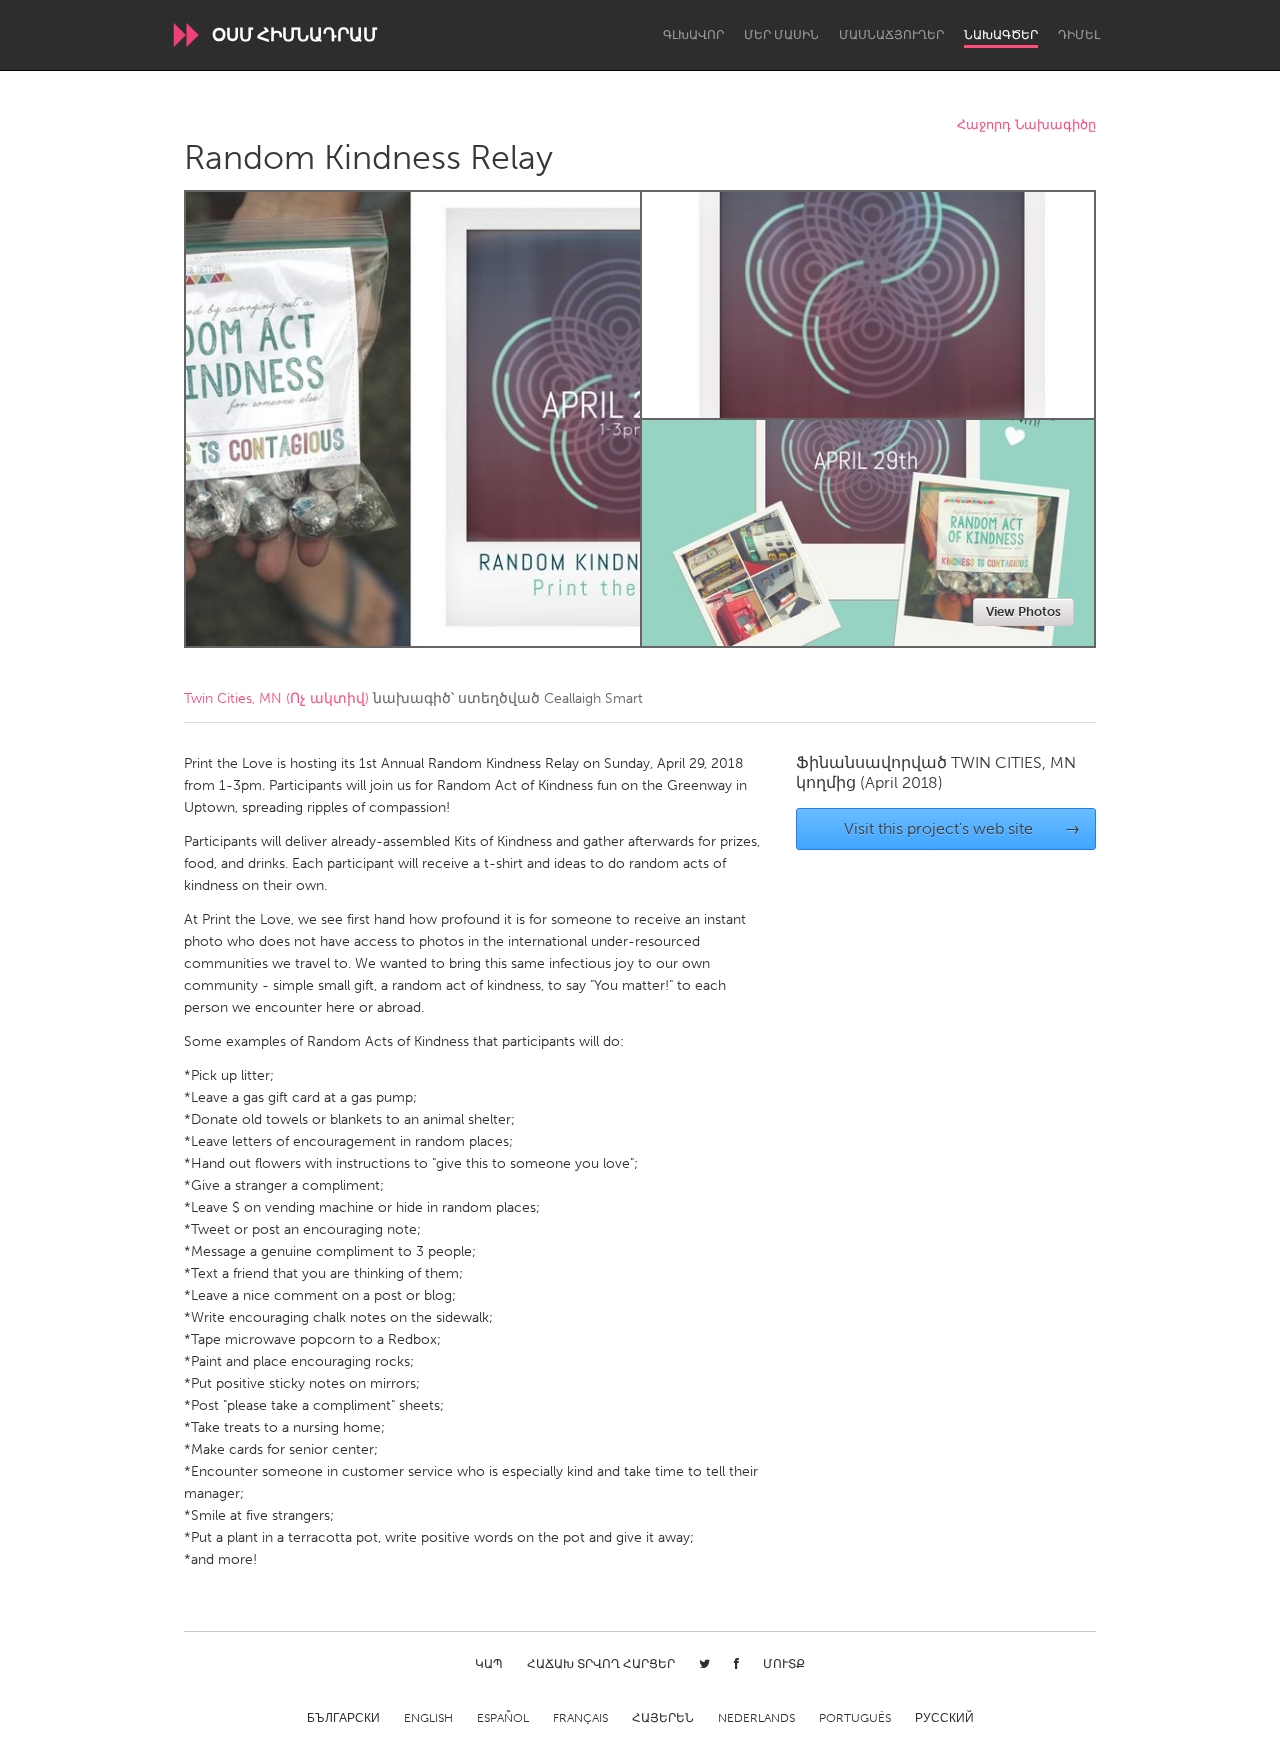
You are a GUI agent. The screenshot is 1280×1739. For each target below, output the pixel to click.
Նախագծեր (1001, 35)
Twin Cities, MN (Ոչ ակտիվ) (276, 698)
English (428, 1718)
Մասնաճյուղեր (891, 35)
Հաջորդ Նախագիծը (1026, 125)
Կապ (489, 1664)
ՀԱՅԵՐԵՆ (663, 1718)
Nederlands (756, 1718)
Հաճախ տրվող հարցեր (601, 1664)
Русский (944, 1718)
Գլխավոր (693, 35)
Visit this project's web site (962, 828)
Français (580, 1718)
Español (503, 1718)
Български (343, 1718)
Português (855, 1718)
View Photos (1023, 611)
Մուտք (784, 1664)
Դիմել (1079, 35)
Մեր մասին (781, 35)
